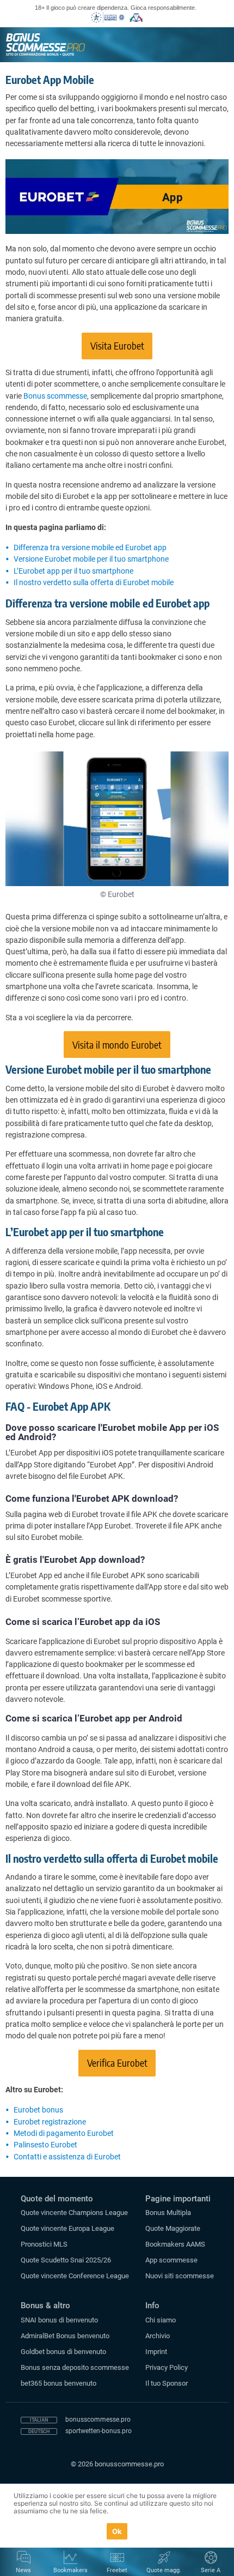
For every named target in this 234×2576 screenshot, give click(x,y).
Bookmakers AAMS (175, 2244)
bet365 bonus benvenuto (59, 2383)
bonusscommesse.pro (98, 2419)
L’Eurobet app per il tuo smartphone (73, 571)
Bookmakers (70, 2570)
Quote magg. (164, 2570)
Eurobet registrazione (50, 2122)
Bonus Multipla (168, 2213)
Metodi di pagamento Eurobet (64, 2133)
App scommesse (171, 2260)
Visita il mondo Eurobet (117, 1045)
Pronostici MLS (44, 2244)
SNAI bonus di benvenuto (59, 2320)
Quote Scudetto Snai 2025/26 (66, 2260)
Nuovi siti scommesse (180, 2276)
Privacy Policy (167, 2367)
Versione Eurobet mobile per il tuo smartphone (91, 559)
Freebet (117, 2570)
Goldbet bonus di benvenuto (63, 2352)
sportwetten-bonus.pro (98, 2431)
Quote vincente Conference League (75, 2276)
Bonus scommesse (55, 396)
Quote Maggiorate (173, 2228)
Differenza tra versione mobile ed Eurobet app (90, 547)
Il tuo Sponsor (167, 2383)
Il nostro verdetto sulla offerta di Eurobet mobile (94, 582)
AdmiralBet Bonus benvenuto (65, 2336)
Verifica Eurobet (117, 2063)
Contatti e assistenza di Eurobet (67, 2157)
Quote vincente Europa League (67, 2228)
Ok (117, 2531)
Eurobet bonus (38, 2110)
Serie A (211, 2570)
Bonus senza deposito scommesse (75, 2367)
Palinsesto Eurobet (45, 2145)
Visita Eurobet (117, 345)
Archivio (158, 2336)
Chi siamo (161, 2320)
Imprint (156, 2352)
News (23, 2570)
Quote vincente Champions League (74, 2213)
